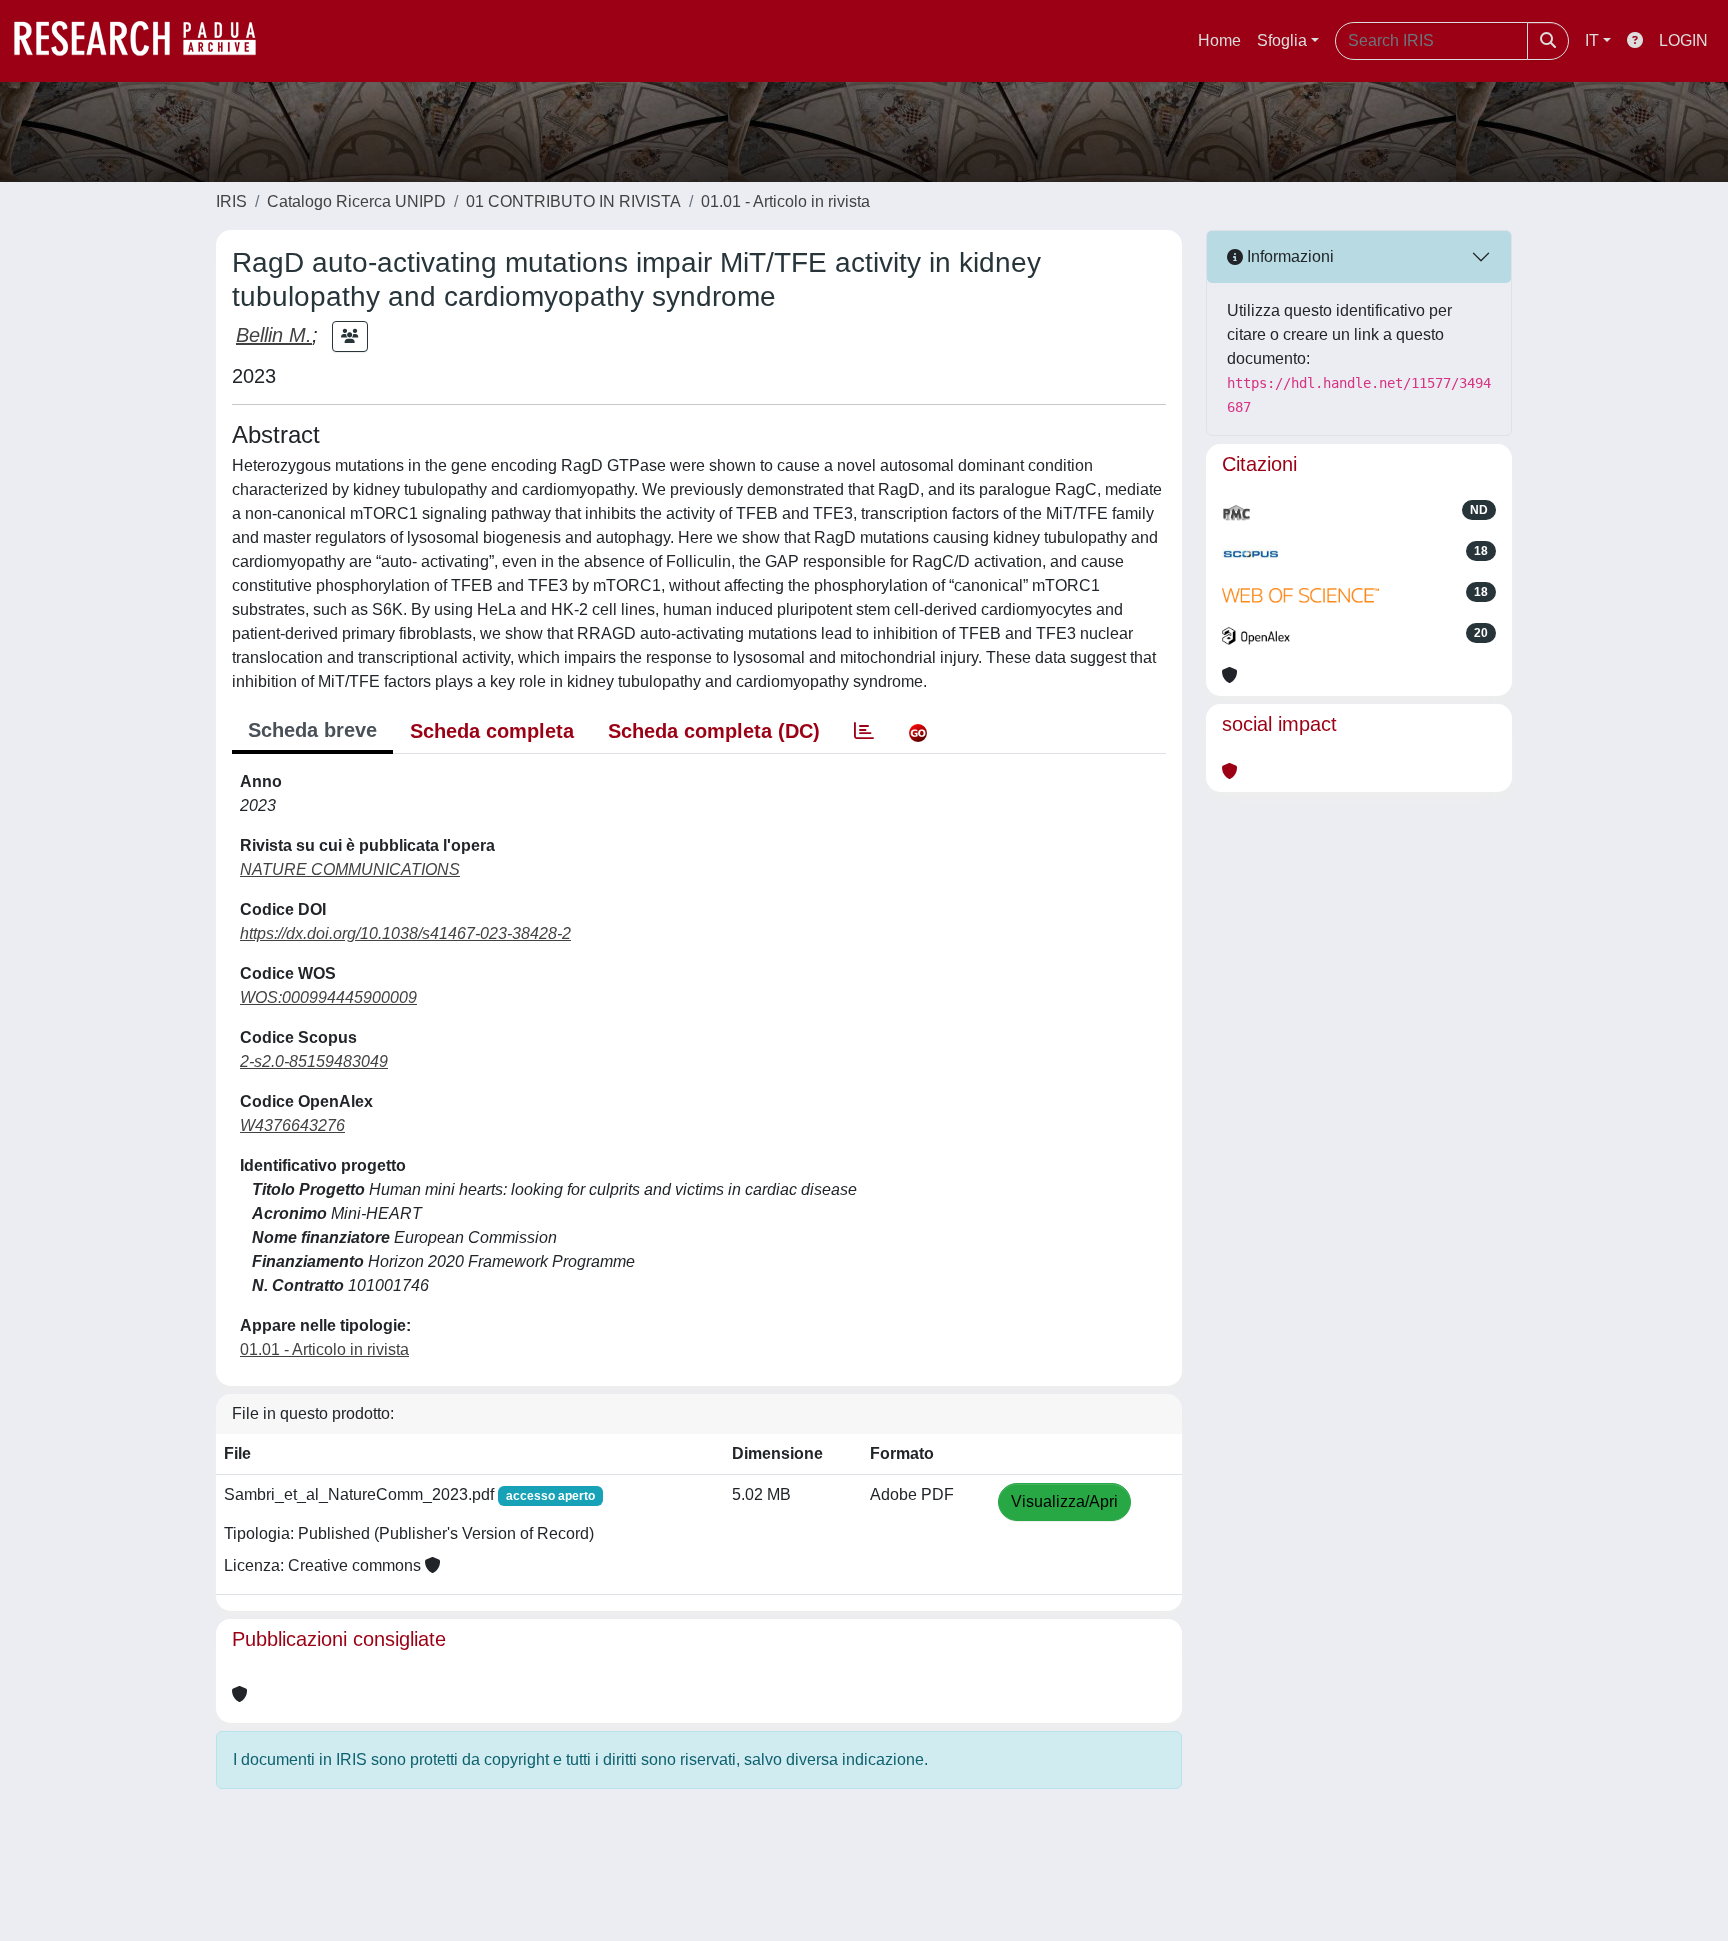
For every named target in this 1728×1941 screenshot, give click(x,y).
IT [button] (1592, 40)
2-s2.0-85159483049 (314, 1061)
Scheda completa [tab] (492, 731)
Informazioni (1288, 256)
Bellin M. (274, 335)
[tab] (864, 731)
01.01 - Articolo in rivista (785, 201)
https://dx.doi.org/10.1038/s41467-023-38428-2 (405, 933)
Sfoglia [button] (1282, 40)
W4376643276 (292, 1125)
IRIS (231, 201)
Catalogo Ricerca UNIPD (356, 201)
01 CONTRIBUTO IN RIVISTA (573, 201)
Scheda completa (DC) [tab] (714, 731)
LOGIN (1683, 40)
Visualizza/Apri (1064, 1501)
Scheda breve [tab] (312, 730)
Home (1219, 40)
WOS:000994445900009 (328, 997)
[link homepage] (145, 41)
